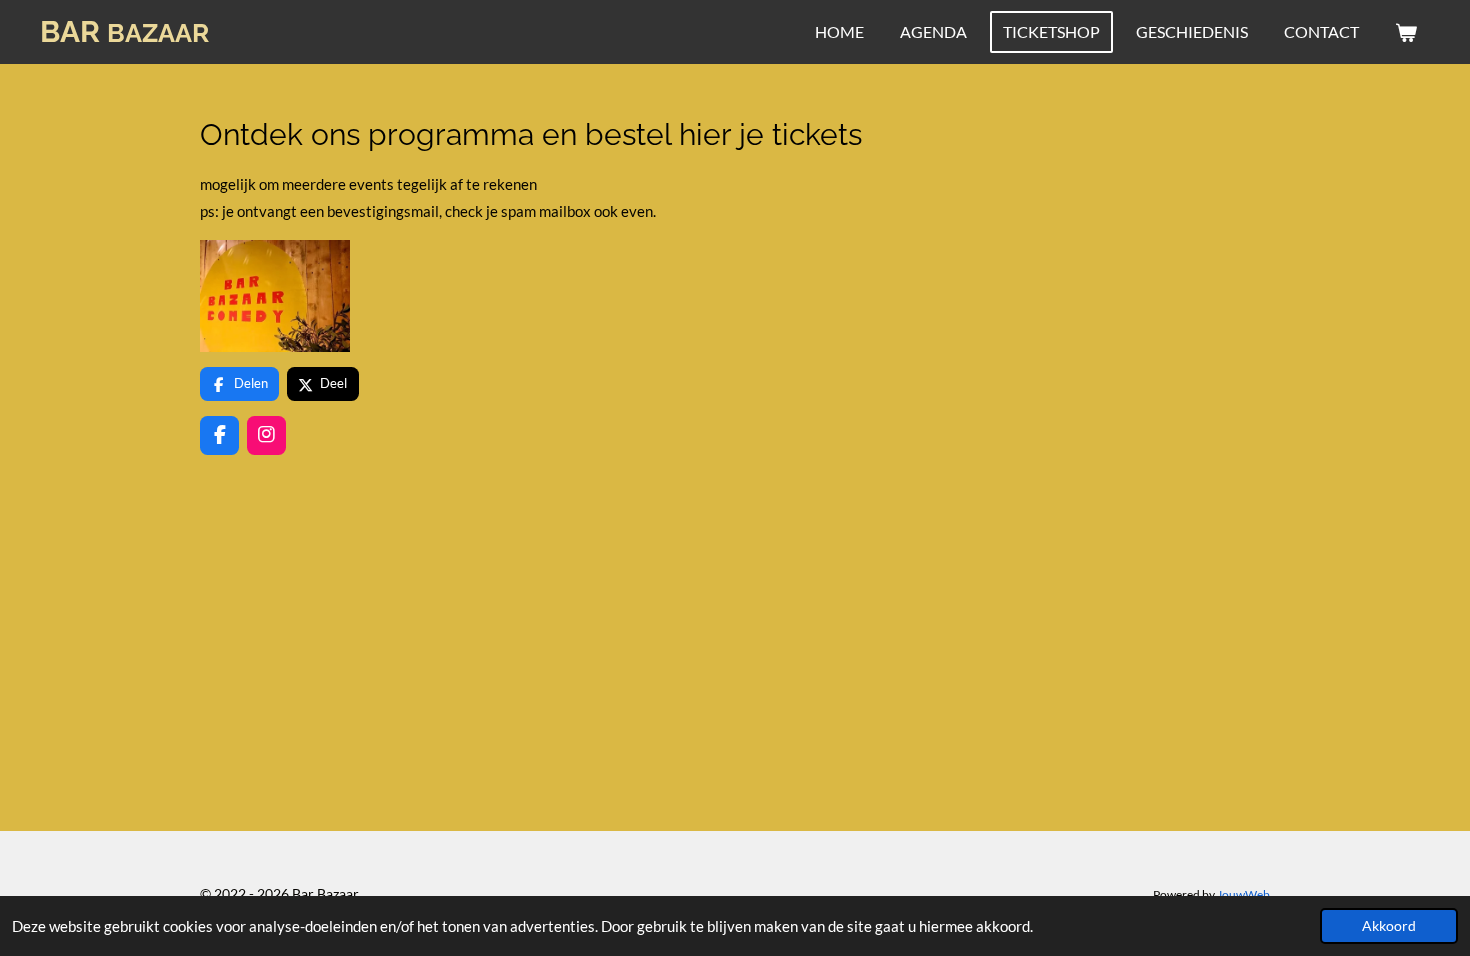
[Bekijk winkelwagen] (1406, 32)
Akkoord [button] (1389, 926)
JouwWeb (1243, 894)
